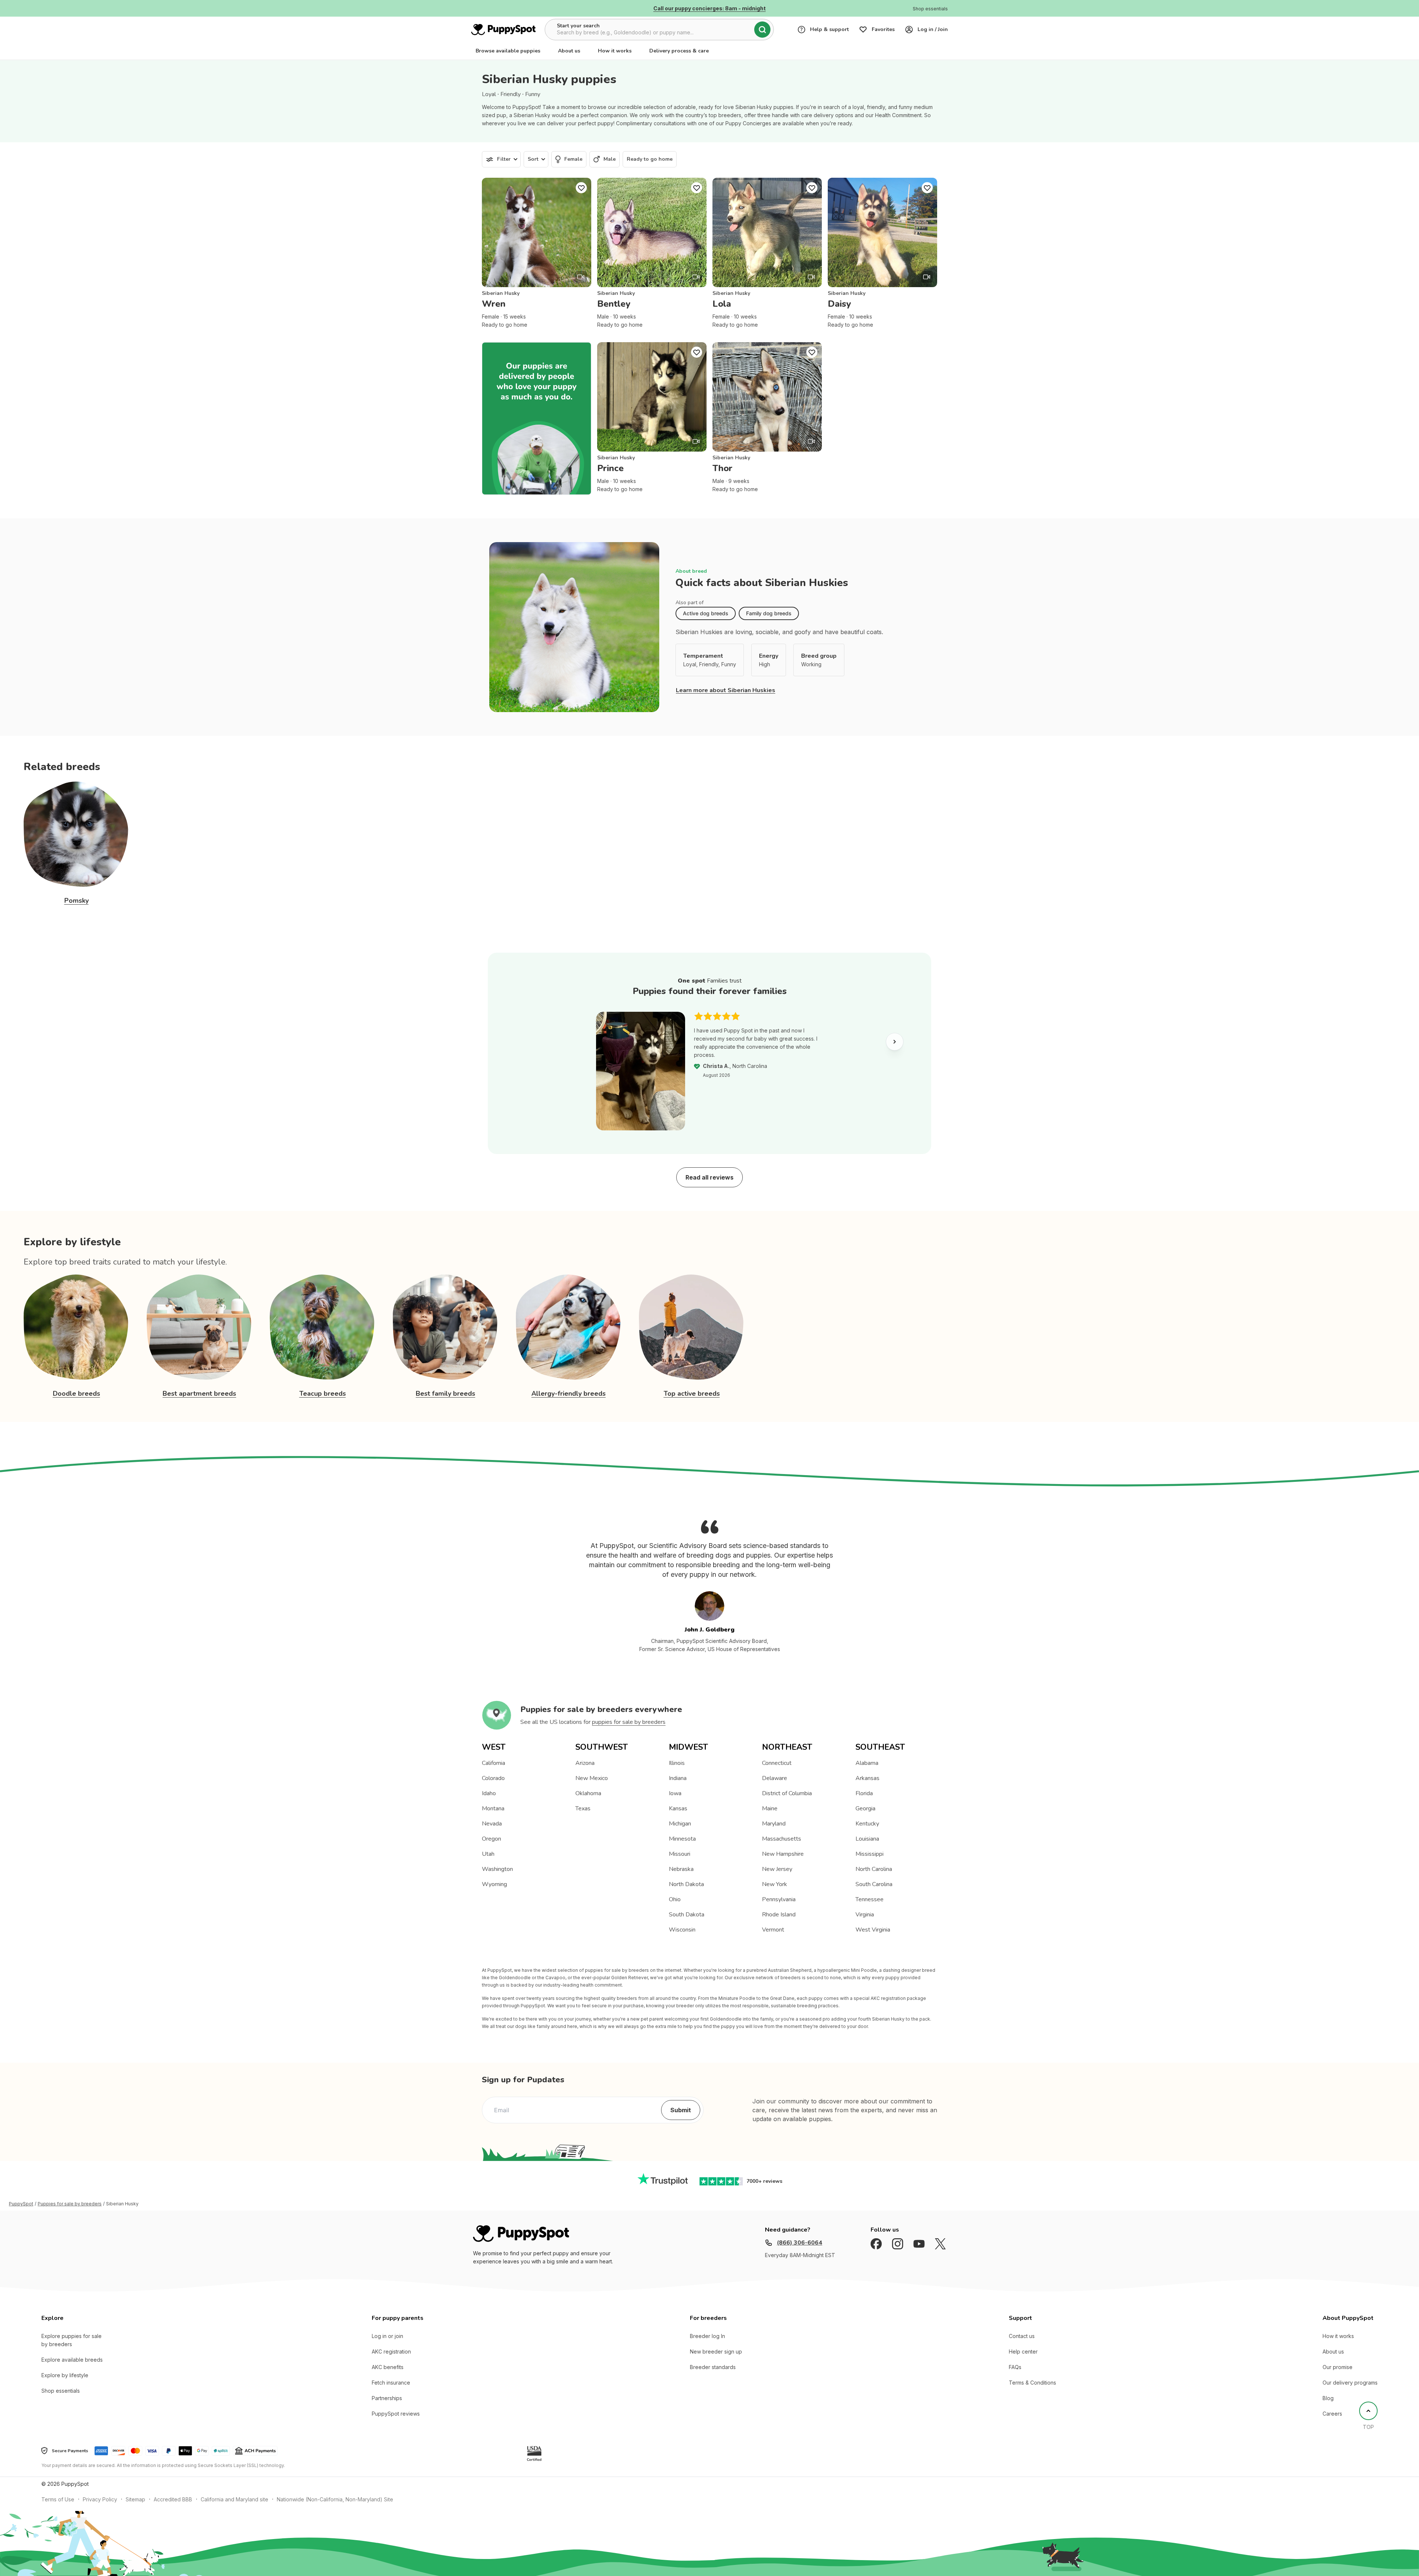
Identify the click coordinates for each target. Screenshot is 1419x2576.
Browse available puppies (508, 51)
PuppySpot (21, 2204)
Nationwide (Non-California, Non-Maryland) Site (335, 2499)
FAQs (1015, 2367)
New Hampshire (783, 1854)
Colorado (493, 1778)
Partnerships (387, 2398)
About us (569, 51)
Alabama (867, 1763)
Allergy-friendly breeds (569, 1394)
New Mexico (592, 1778)
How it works (615, 51)
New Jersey (777, 1869)
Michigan (680, 1824)
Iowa (675, 1793)
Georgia (865, 1808)
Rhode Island (779, 1915)
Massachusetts (782, 1839)
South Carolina (874, 1884)
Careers (1332, 2414)
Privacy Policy (100, 2499)
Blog (1328, 2398)
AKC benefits (388, 2367)
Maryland (774, 1824)
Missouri (680, 1854)
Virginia (865, 1915)
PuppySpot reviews (396, 2414)
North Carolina (874, 1869)
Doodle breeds (76, 1394)
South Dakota (687, 1915)
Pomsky (76, 901)
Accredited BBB (173, 2499)
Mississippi (870, 1854)
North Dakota (686, 1884)
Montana (493, 1808)
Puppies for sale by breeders (70, 2204)
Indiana (678, 1778)
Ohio (675, 1899)
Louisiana (867, 1839)
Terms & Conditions (1032, 2383)
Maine (770, 1808)
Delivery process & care (679, 51)
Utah (488, 1854)
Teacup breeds (323, 1394)
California (494, 1763)
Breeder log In (707, 2336)
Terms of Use (58, 2499)
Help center (1023, 2352)
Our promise (1338, 2367)
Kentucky (867, 1824)
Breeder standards (713, 2367)
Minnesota (682, 1839)
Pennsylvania (779, 1899)
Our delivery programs (1350, 2383)
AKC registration (391, 2352)
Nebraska (681, 1869)
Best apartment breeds (199, 1394)
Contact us (1022, 2336)
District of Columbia (787, 1793)
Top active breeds (692, 1394)
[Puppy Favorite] (581, 188)
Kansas (678, 1808)
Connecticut (777, 1763)
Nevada (492, 1824)
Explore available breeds (72, 2360)
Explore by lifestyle (65, 2375)
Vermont (773, 1930)
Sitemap (135, 2499)
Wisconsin (682, 1930)
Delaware (775, 1778)
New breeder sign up (716, 2352)
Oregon (491, 1839)
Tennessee (870, 1899)
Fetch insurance (391, 2383)
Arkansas (867, 1778)
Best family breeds (445, 1394)
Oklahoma (588, 1793)
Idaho (489, 1793)
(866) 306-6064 (799, 2243)
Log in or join (387, 2336)
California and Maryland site (234, 2499)
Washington (497, 1869)
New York (775, 1884)
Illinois (677, 1763)
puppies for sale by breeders (629, 1722)
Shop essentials (61, 2391)
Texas (583, 1808)
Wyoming (494, 1884)
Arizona (585, 1763)
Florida (864, 1793)
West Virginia (873, 1930)
